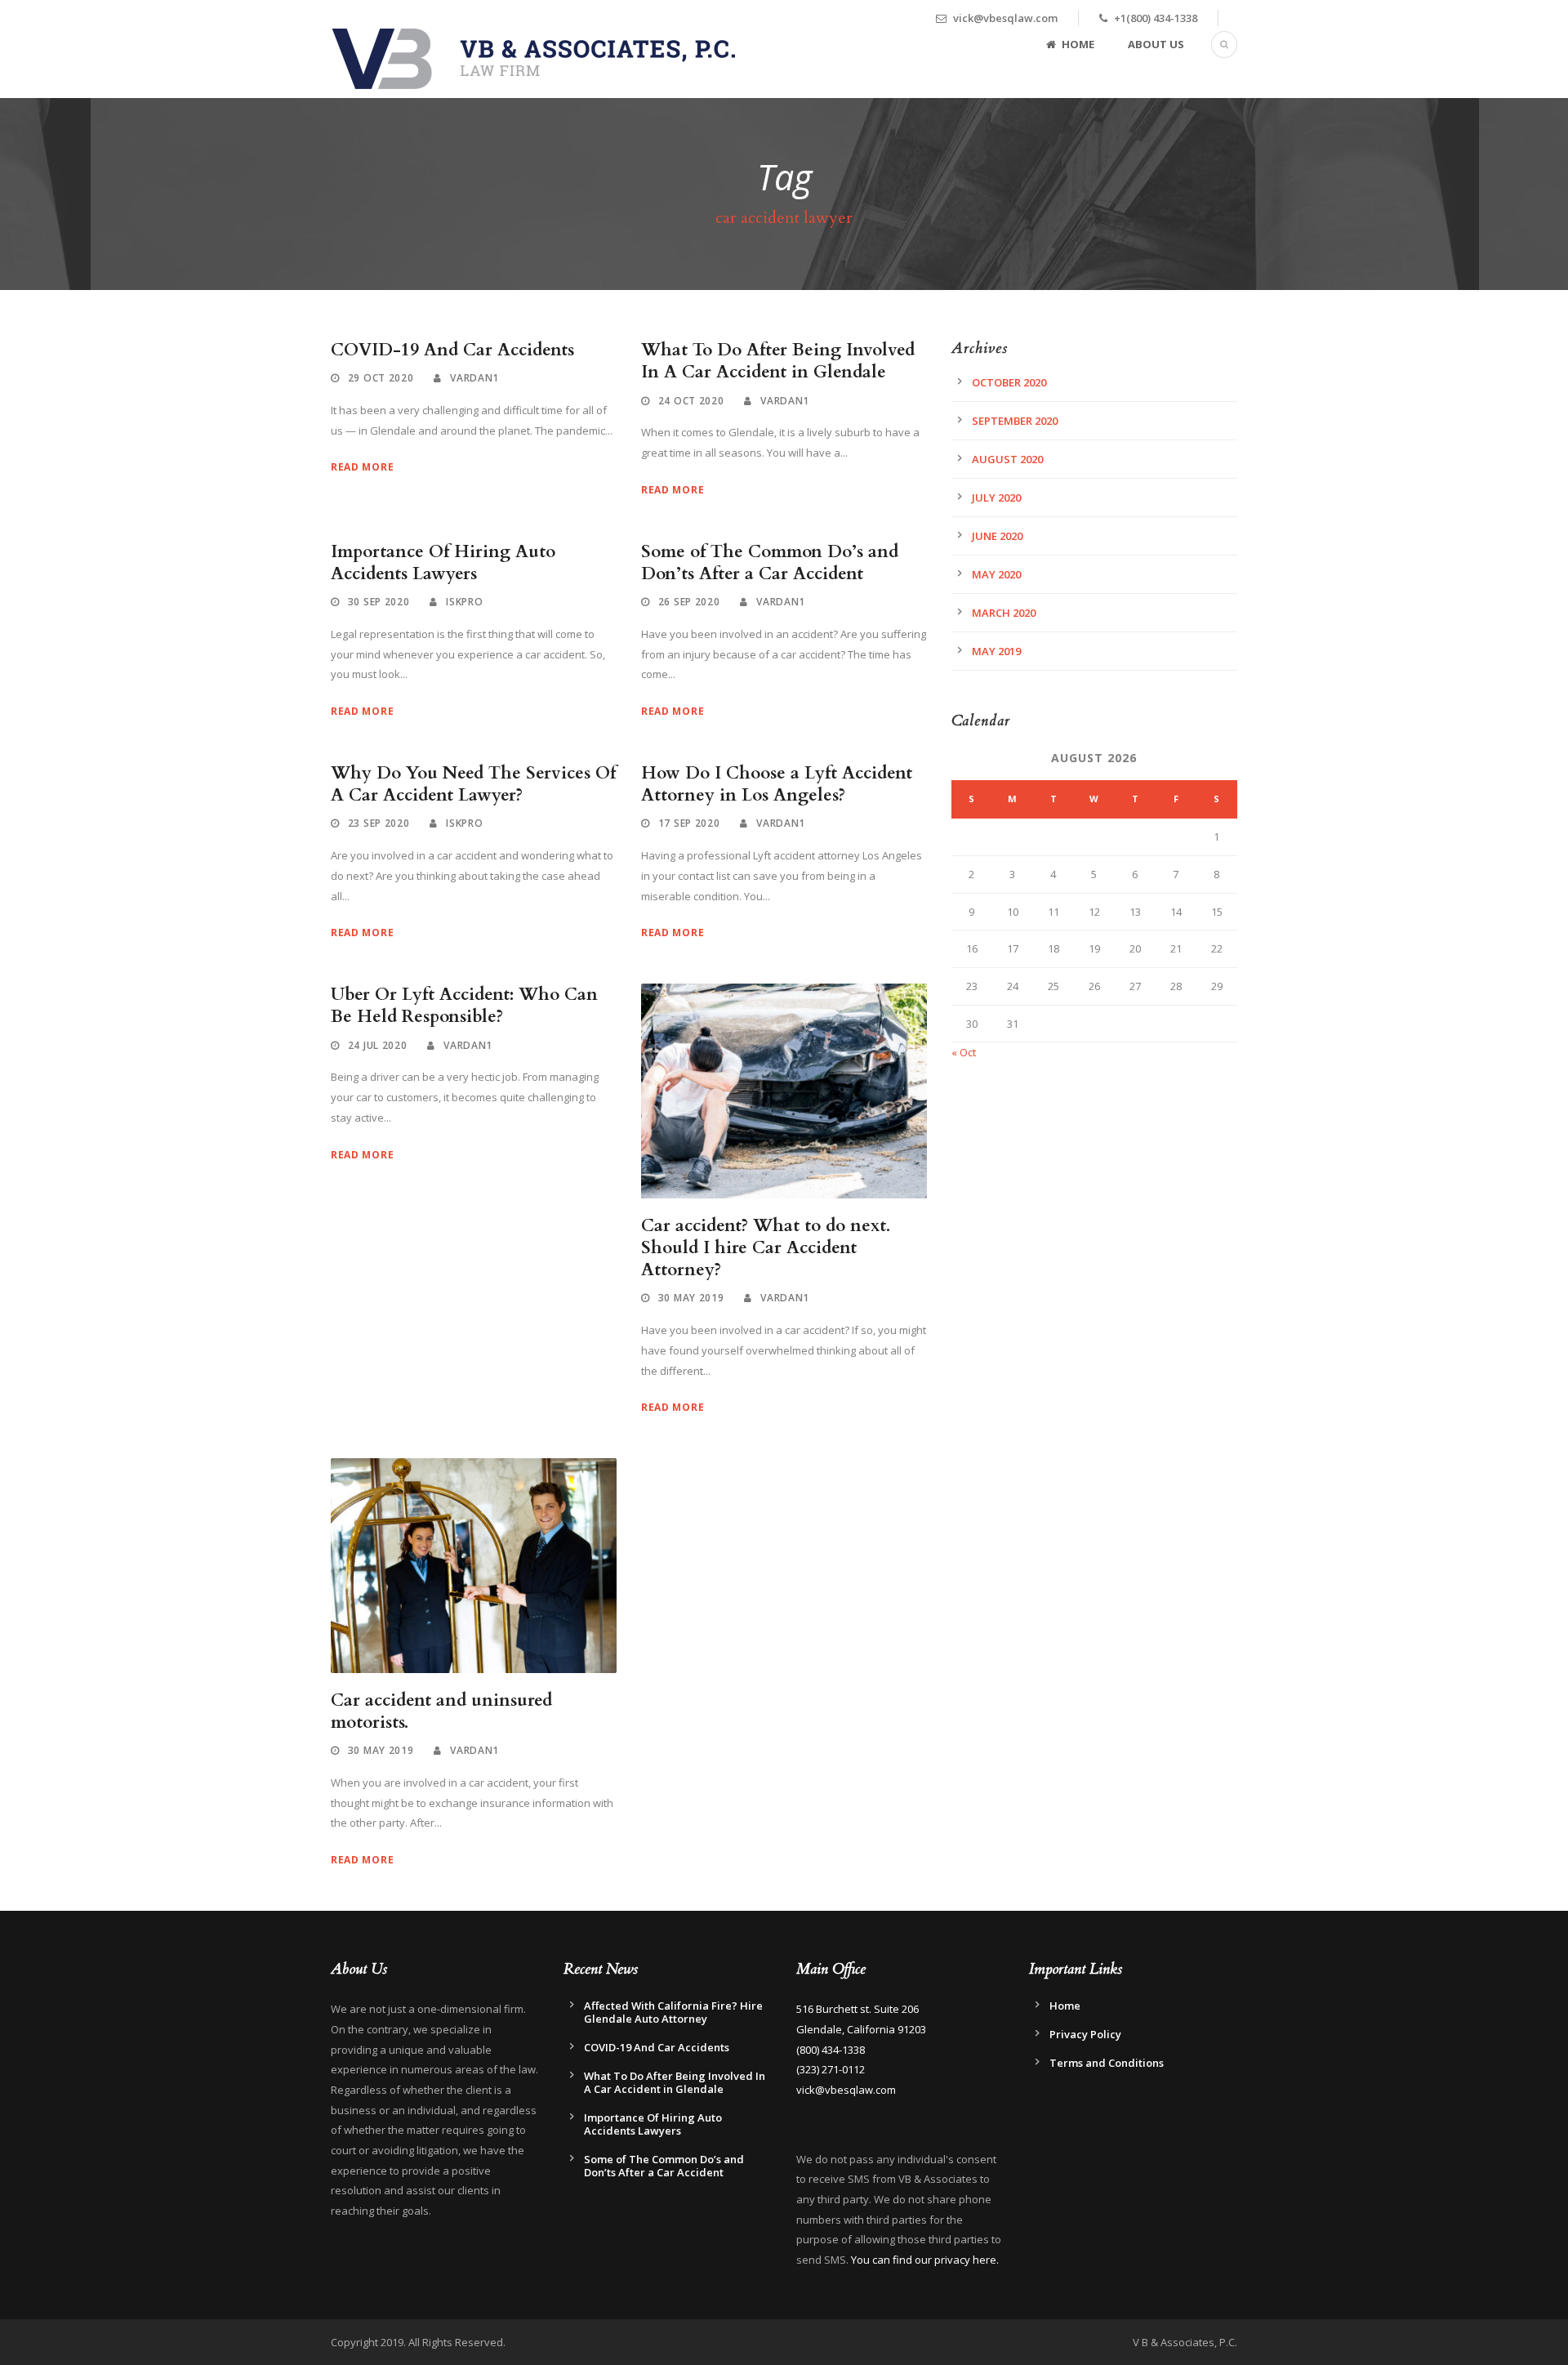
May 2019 (996, 651)
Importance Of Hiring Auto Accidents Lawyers (443, 563)
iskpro (464, 602)
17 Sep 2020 (689, 823)
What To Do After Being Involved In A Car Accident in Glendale (778, 361)
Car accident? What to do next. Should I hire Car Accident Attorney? (766, 1248)
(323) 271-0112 (831, 2069)
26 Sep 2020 (689, 602)
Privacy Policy (1085, 2034)
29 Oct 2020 (381, 378)
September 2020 (1015, 421)
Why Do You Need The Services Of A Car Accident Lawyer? (473, 784)
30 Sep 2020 (379, 602)
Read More (362, 467)
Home (1078, 44)
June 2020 (997, 536)
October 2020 (1009, 382)
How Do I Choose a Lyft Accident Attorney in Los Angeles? (777, 784)
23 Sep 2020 (379, 823)
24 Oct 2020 (691, 401)
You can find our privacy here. (925, 2260)
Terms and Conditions (1107, 2063)
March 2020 (1004, 613)
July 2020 (996, 498)
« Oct (964, 1052)
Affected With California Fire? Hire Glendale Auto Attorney (673, 2012)
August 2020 (1007, 459)
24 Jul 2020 (378, 1045)
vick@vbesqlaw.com (846, 2090)
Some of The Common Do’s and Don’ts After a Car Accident (770, 563)
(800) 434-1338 (831, 2050)
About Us (1156, 44)
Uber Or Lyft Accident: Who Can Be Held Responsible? (464, 1006)
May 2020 (996, 574)
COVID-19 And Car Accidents (452, 350)
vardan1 (474, 378)
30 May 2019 (691, 1298)
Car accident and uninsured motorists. (441, 1711)
